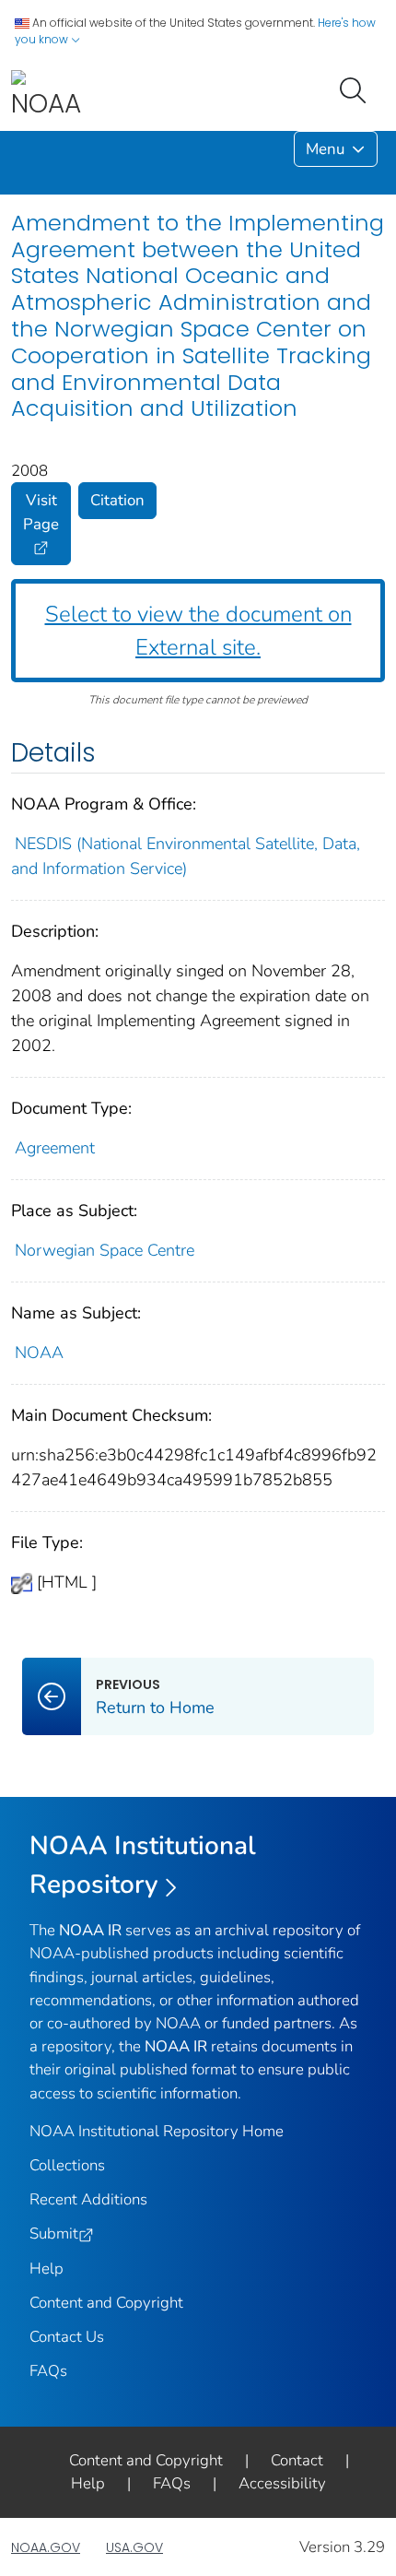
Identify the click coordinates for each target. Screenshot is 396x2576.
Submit (54, 2233)
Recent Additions (88, 2199)
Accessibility (282, 2483)
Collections (67, 2165)
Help (47, 2269)
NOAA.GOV (46, 2547)
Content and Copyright (106, 2303)
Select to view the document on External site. (198, 631)
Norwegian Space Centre (107, 1250)
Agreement (55, 1148)
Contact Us (67, 2337)
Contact (297, 2460)
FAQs (48, 2371)
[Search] (356, 89)
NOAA (39, 1353)
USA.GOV (134, 2547)
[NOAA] (46, 95)
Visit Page (41, 512)
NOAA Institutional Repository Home (157, 2131)
